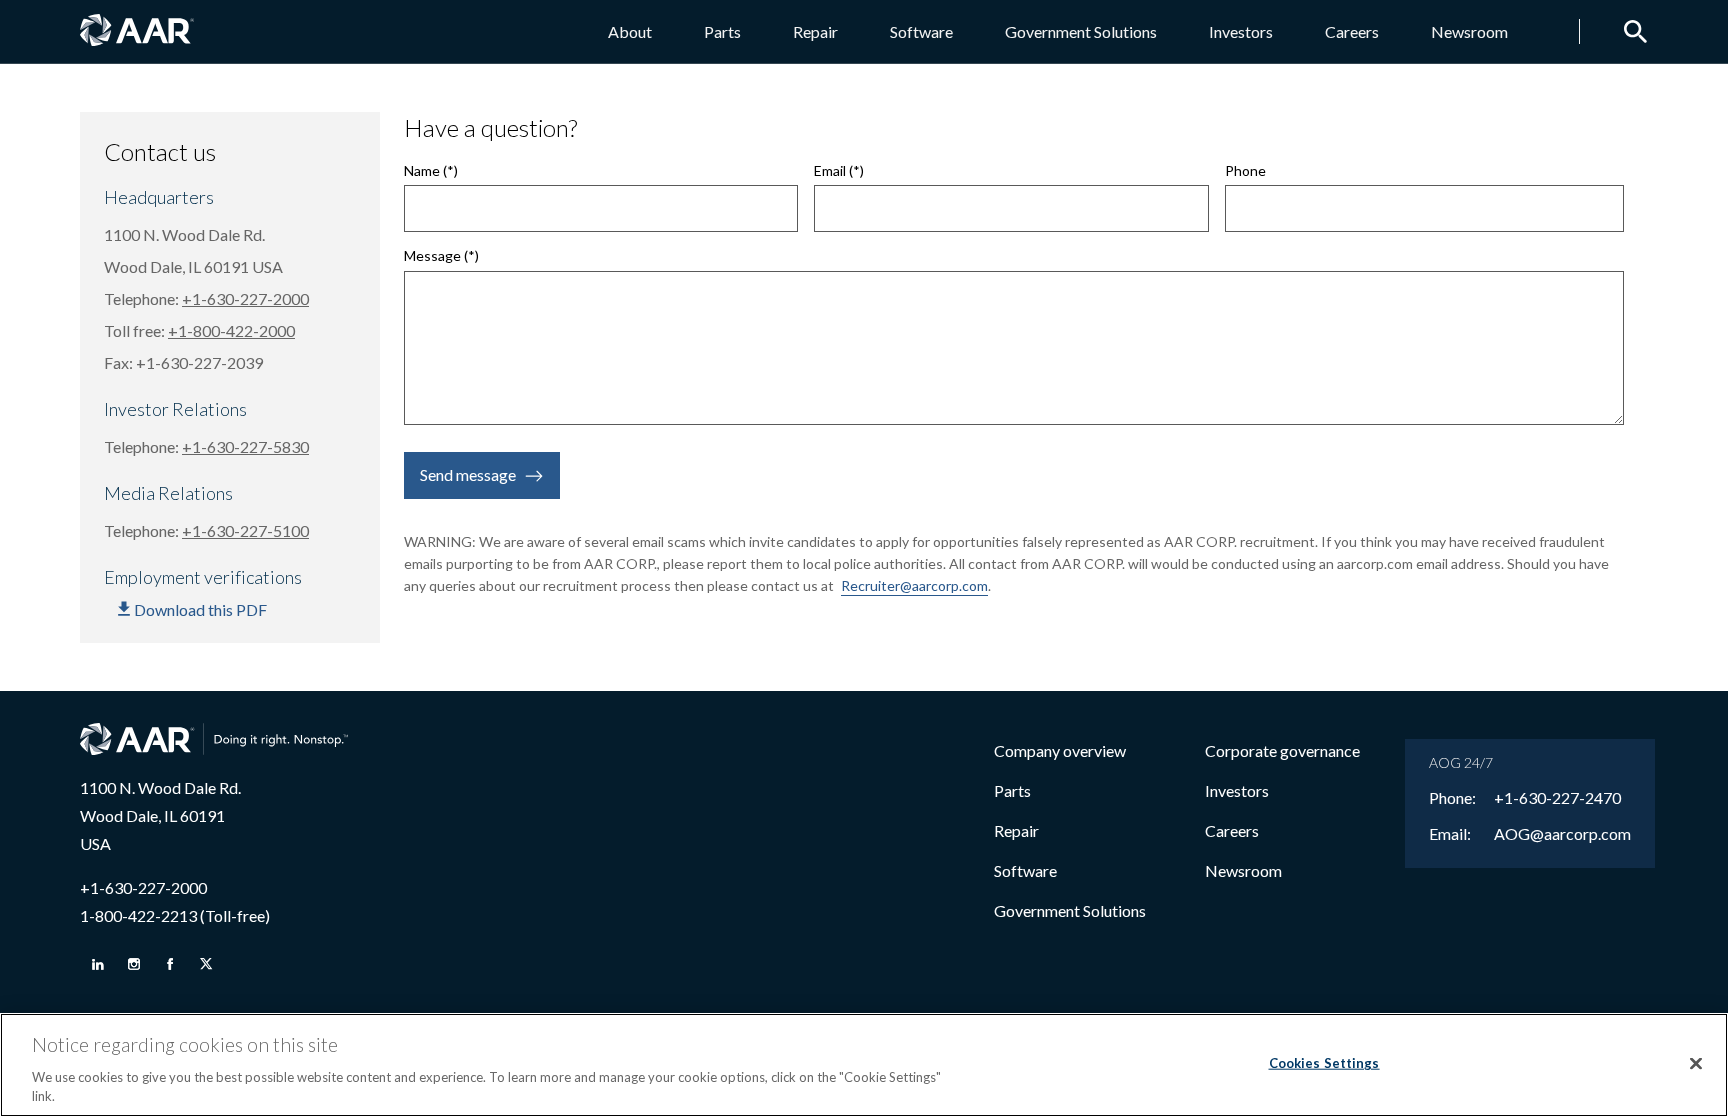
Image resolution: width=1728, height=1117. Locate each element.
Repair (815, 31)
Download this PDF (200, 609)
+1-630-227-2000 (245, 298)
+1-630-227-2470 (1557, 798)
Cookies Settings (1324, 1063)
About (630, 31)
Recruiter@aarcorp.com (914, 585)
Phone (1245, 171)
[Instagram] (134, 964)
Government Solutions (1081, 31)
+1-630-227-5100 (245, 530)
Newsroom (1469, 31)
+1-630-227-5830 (245, 446)
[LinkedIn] (98, 964)
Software (921, 31)
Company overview (1060, 750)
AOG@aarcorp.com (1562, 834)
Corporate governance (1282, 750)
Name (422, 171)
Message (432, 256)
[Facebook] (170, 964)
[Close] (1696, 1064)
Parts (722, 31)
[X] (206, 964)
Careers (1352, 31)
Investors (1241, 31)
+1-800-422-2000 (231, 330)
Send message (468, 474)
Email (830, 171)
